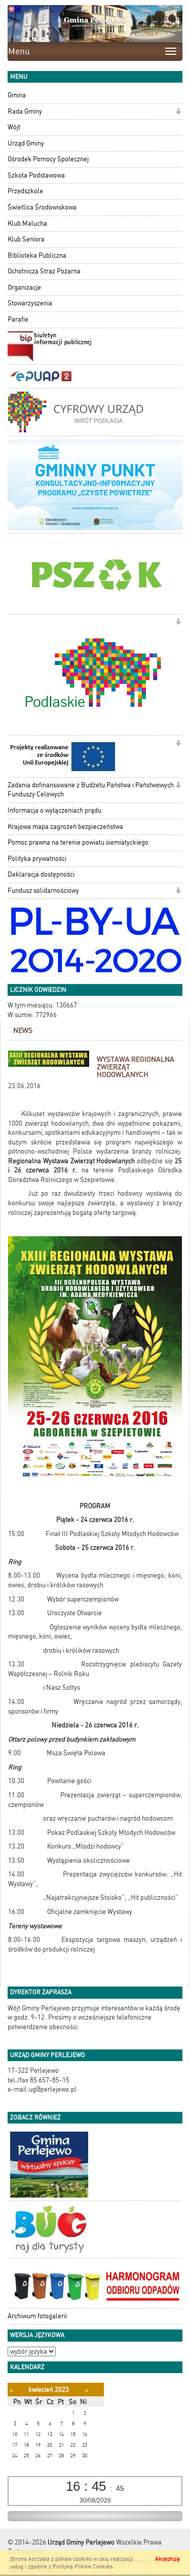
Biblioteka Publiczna (37, 255)
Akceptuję (167, 2559)
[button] (178, 112)
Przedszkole (25, 191)
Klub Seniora (26, 239)
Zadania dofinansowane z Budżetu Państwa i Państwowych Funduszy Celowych (91, 790)
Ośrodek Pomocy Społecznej (48, 159)
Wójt (14, 127)
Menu (19, 51)
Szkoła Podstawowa (36, 175)
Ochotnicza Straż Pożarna (44, 271)
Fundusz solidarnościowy (43, 891)
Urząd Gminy (26, 143)
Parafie (18, 319)
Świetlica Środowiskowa (42, 207)
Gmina (17, 95)
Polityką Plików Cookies (83, 2567)
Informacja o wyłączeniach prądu (54, 810)
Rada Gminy (25, 111)
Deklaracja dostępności (41, 874)
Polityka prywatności (37, 859)
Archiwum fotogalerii (37, 2316)
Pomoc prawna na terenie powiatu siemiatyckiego (78, 842)
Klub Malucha (27, 223)
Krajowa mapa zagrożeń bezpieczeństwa (65, 827)
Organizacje (24, 287)
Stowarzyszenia (30, 303)
